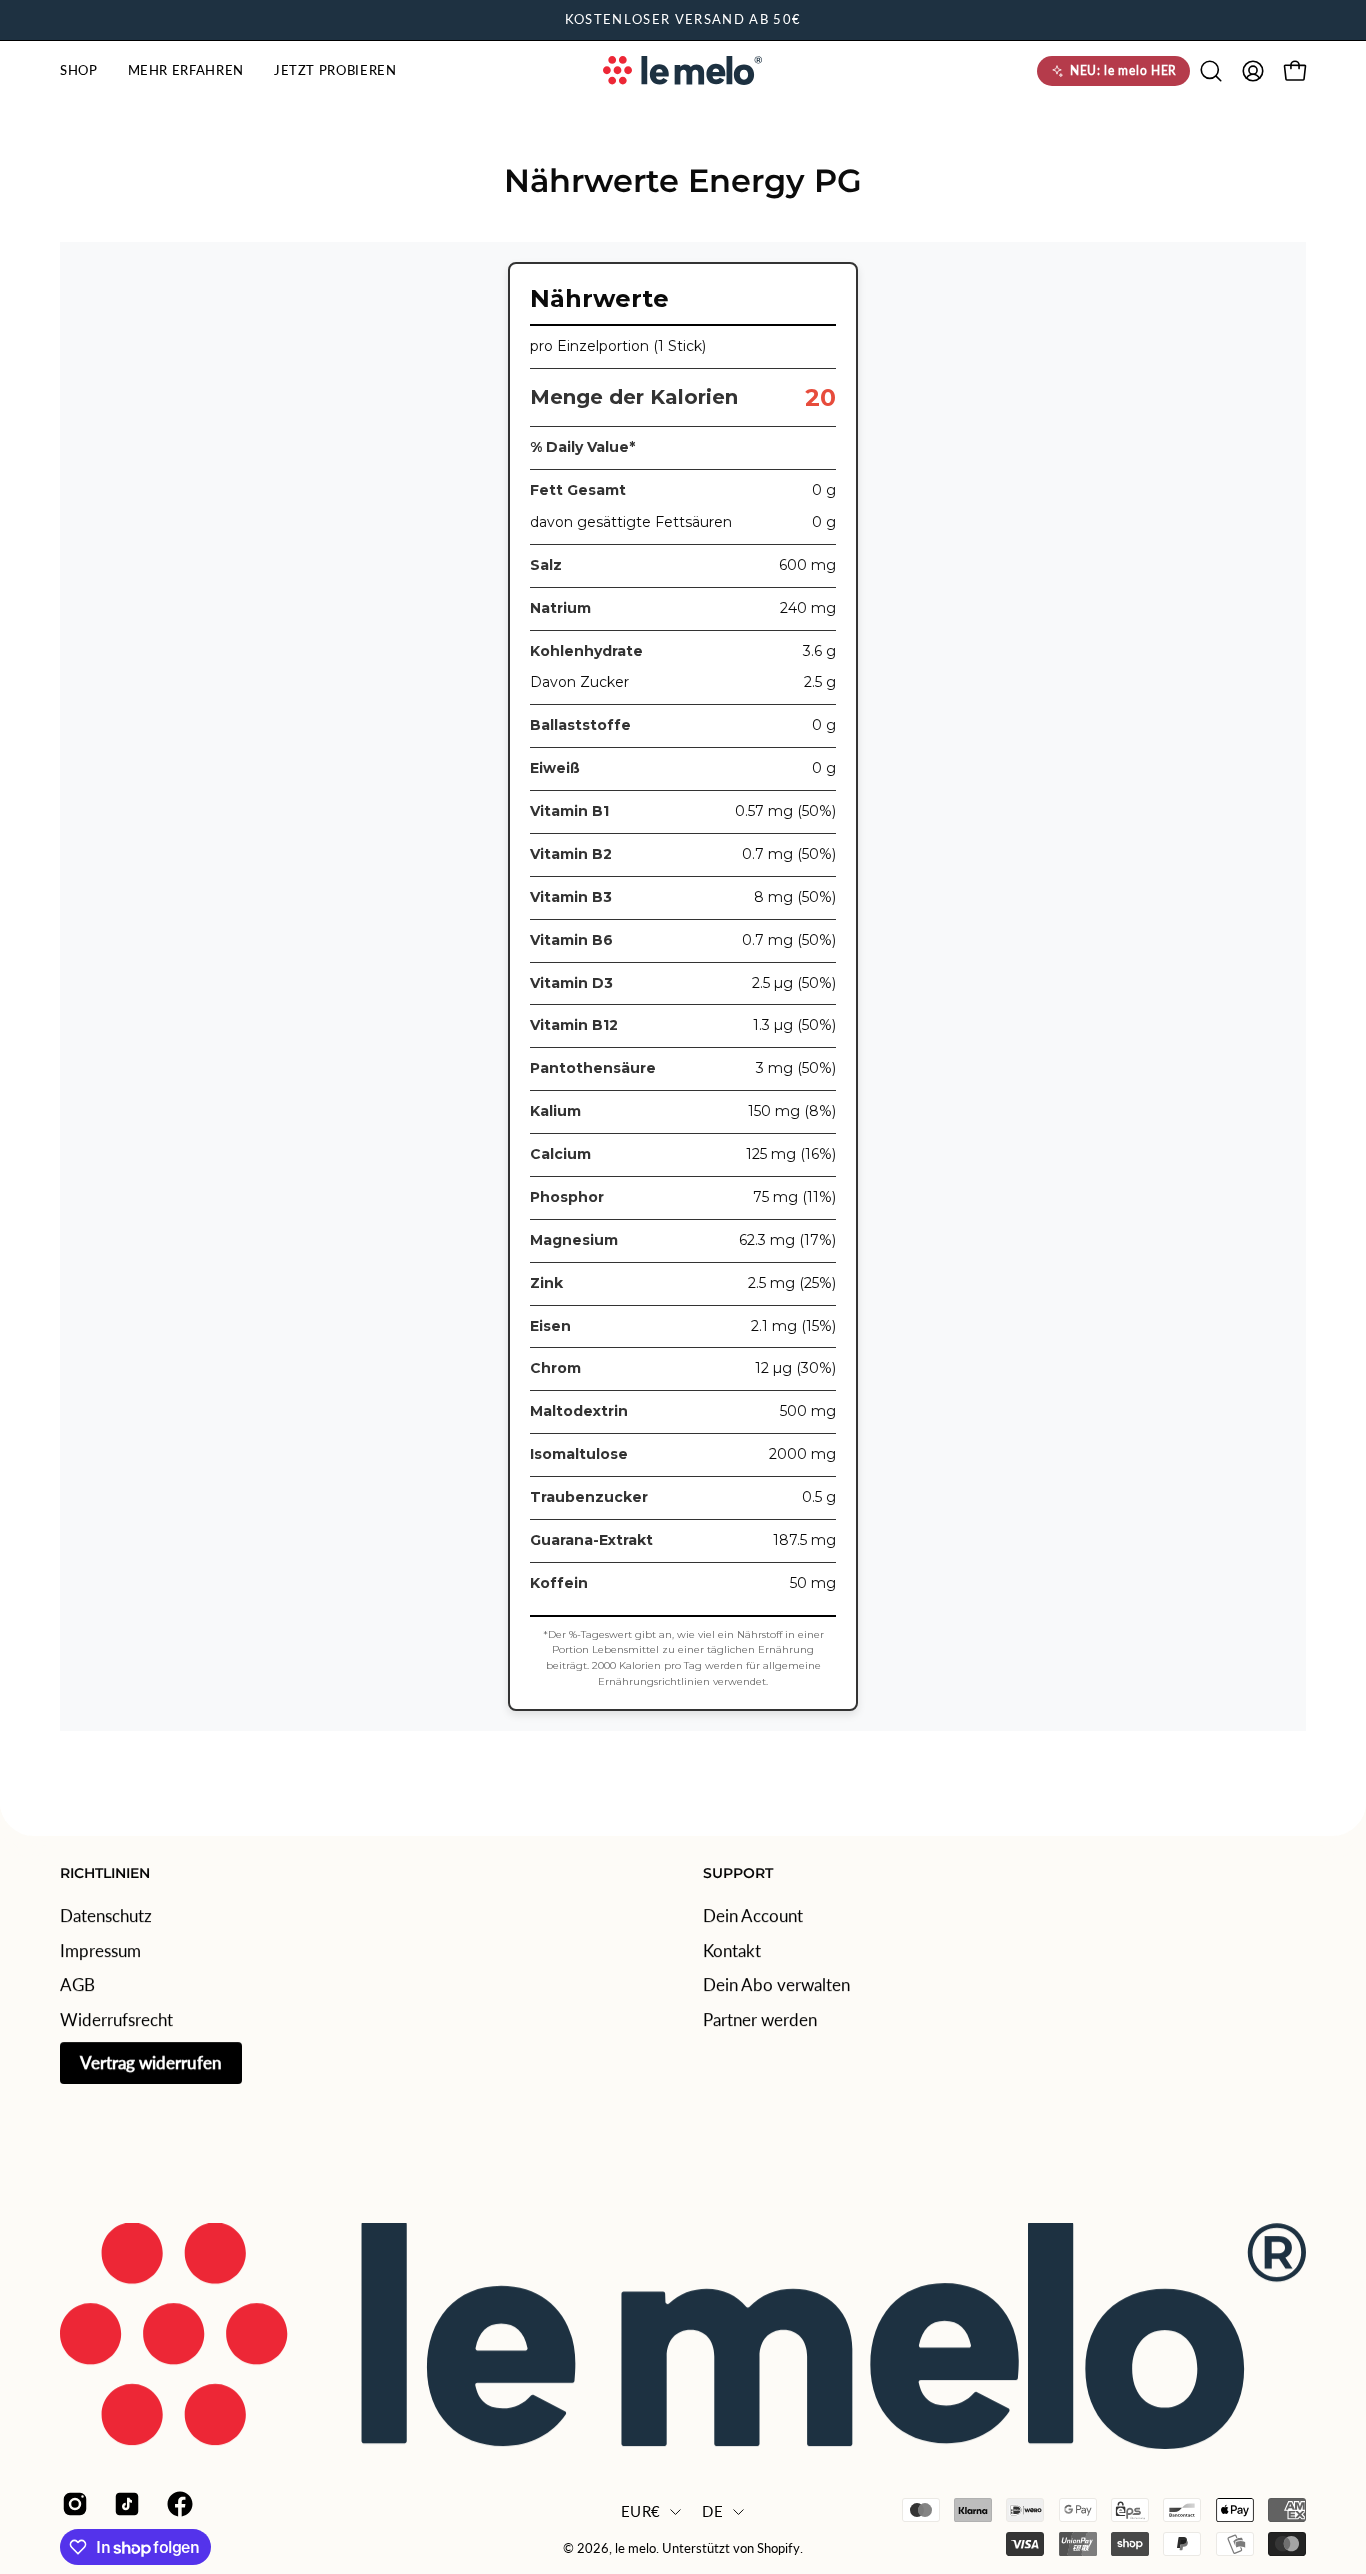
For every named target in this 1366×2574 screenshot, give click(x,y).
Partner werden (760, 2019)
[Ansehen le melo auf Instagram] (73, 2504)
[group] (683, 20)
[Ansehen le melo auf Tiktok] (125, 2504)
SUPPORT (738, 1873)
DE (712, 2511)
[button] (79, 71)
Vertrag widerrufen (151, 2061)
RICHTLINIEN (105, 1873)
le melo (635, 2549)
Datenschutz (106, 1915)
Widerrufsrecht (116, 2019)
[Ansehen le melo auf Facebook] (178, 2504)
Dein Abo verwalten (776, 1984)
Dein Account (753, 1915)
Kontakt (732, 1949)
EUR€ (640, 2511)
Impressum (100, 1949)
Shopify (778, 2549)
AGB (77, 1984)
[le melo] (683, 70)
